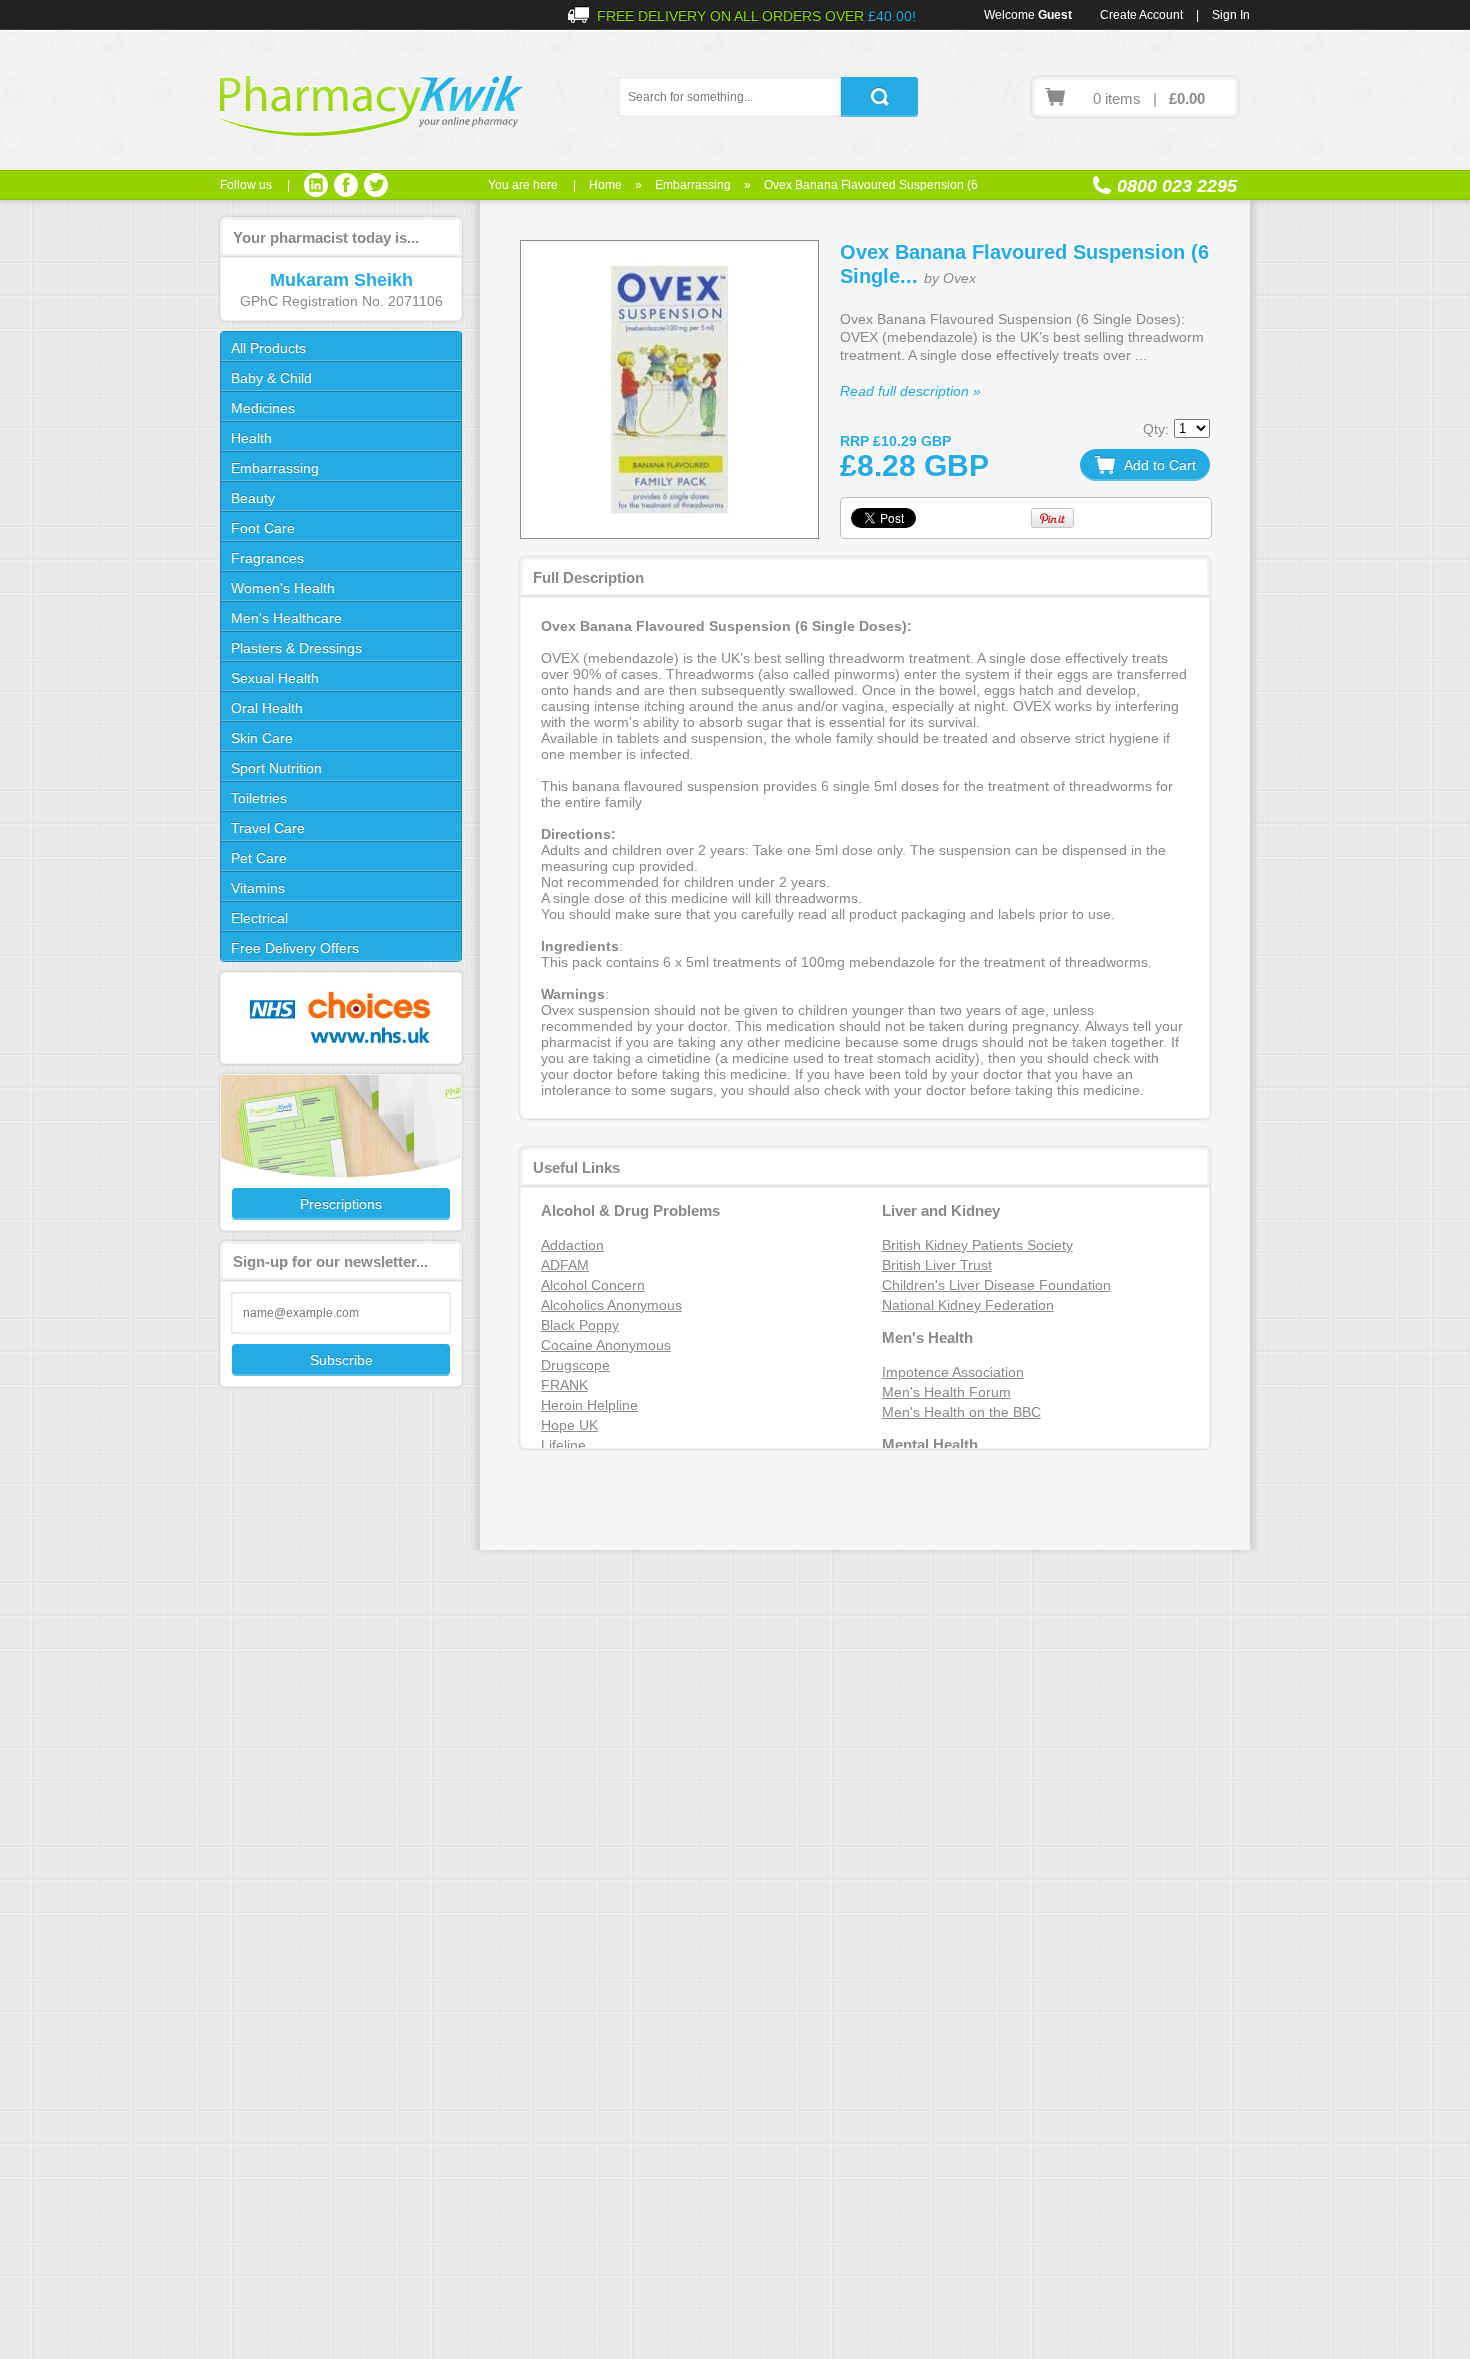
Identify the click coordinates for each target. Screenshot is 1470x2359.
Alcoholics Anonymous (611, 1305)
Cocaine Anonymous (606, 1345)
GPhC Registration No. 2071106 (341, 301)
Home (605, 185)
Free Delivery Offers (295, 948)
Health (251, 438)
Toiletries (259, 798)
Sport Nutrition (276, 768)
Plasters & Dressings (296, 648)
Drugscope (575, 1365)
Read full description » (910, 391)
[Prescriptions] (340, 1152)
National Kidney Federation (968, 1305)
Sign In (1231, 15)
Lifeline (563, 1445)
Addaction (572, 1245)
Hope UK (569, 1425)
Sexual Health (275, 678)
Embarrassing (693, 185)
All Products (268, 348)
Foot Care (263, 528)
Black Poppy (580, 1325)
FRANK (564, 1385)
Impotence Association (953, 1372)
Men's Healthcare (286, 618)
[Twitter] (376, 185)
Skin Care (262, 738)
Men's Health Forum (946, 1392)
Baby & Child (271, 378)
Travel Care (268, 828)
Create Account (1141, 15)
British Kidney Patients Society (977, 1245)
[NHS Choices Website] (340, 1018)
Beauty (253, 498)
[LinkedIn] (316, 185)
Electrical (259, 918)
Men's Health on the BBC (961, 1412)
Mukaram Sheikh (341, 280)
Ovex (959, 278)
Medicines (263, 408)
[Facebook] (346, 185)
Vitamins (258, 888)
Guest (1055, 15)
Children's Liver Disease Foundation (996, 1285)
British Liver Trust (937, 1265)
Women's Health (283, 588)
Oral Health (267, 708)
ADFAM (565, 1265)
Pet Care (259, 858)
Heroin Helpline (589, 1405)
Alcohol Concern (593, 1285)
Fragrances (267, 558)
